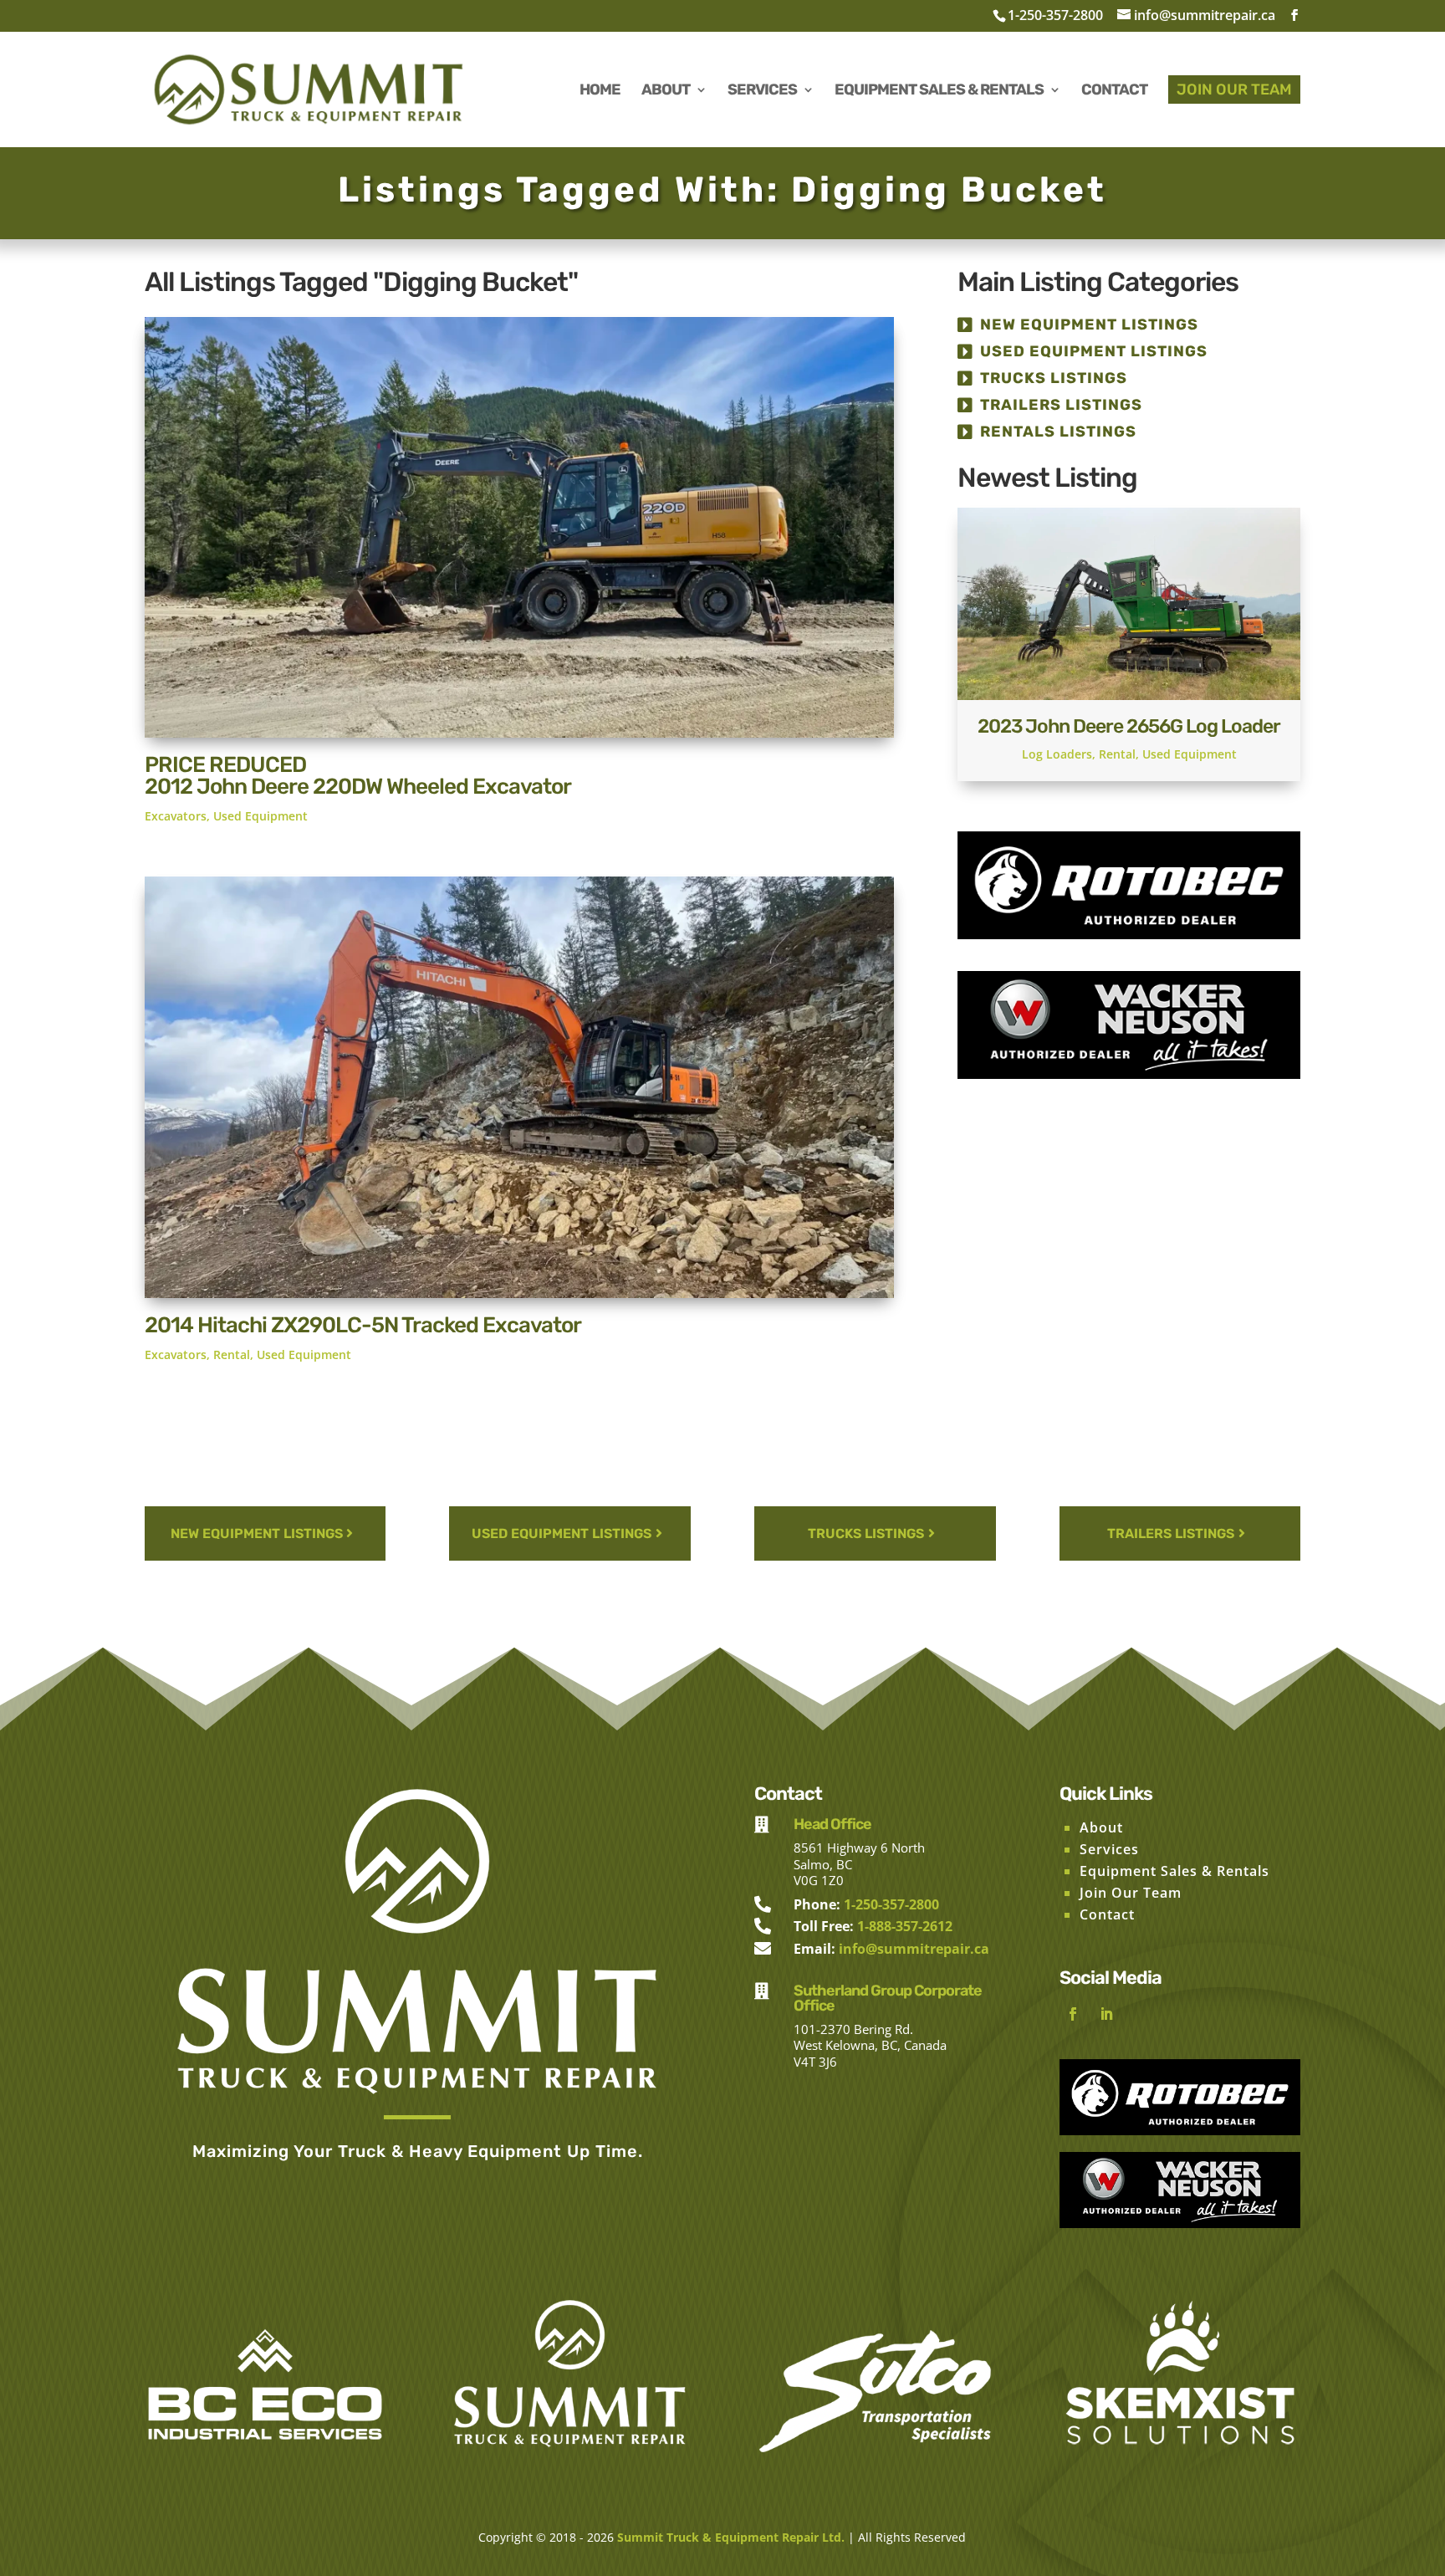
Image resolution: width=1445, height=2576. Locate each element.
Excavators (176, 816)
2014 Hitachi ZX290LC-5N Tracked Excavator (363, 1325)
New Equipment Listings (1089, 325)
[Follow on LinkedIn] (1106, 2014)
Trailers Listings (1061, 405)
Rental (232, 1354)
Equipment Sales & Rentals (1174, 1871)
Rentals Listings (1058, 432)
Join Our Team (1131, 1893)
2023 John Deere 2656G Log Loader (1129, 726)
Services (1109, 1849)
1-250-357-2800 (1055, 15)
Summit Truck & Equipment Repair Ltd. (731, 2537)
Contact (1107, 1914)
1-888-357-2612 (905, 1926)
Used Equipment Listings (1094, 351)
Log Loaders (1057, 754)
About (1101, 1827)
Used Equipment (260, 816)
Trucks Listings (1054, 378)
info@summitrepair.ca (914, 1949)
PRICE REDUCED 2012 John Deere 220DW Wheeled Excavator (358, 776)
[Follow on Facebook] (1073, 2014)
